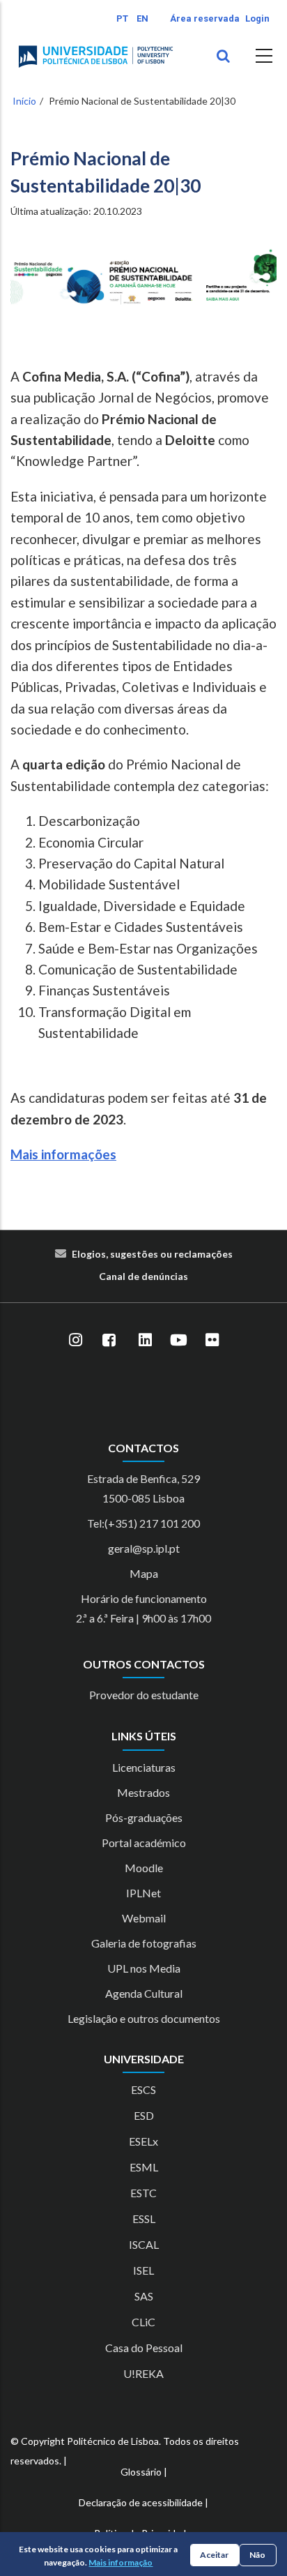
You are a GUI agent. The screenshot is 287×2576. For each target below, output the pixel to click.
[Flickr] (212, 1341)
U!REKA (143, 2373)
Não (257, 2555)
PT (122, 18)
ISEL (143, 2270)
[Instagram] (75, 1341)
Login (257, 18)
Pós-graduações (144, 1817)
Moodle (144, 1868)
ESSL (144, 2219)
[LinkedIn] (145, 1341)
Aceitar (214, 2555)
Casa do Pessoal (144, 2348)
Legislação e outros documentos (144, 2018)
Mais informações (63, 1154)
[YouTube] (178, 1341)
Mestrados (143, 1792)
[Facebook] (109, 1341)
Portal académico (144, 1843)
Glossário (141, 2472)
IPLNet (143, 1893)
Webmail (144, 1918)
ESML (144, 2167)
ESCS (143, 2089)
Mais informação (121, 2562)
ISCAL (144, 2244)
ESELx (143, 2141)
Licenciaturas (144, 1767)
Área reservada (205, 18)
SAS (144, 2296)
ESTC (143, 2193)
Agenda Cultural (144, 1993)
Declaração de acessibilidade (141, 2502)
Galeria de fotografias (144, 1943)
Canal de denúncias (143, 1276)
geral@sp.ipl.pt (144, 1548)
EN (142, 18)
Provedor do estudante (144, 1695)
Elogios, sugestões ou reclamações (152, 1254)
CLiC (143, 2322)
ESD (144, 2115)
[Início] (96, 57)
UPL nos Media (144, 1968)
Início (24, 101)
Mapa (144, 1573)
